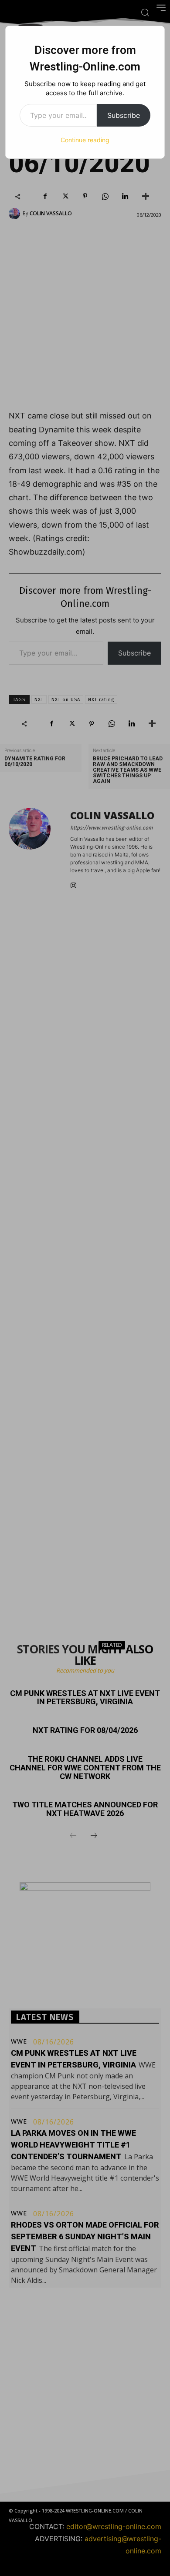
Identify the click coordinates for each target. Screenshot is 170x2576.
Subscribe (124, 115)
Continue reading (85, 140)
